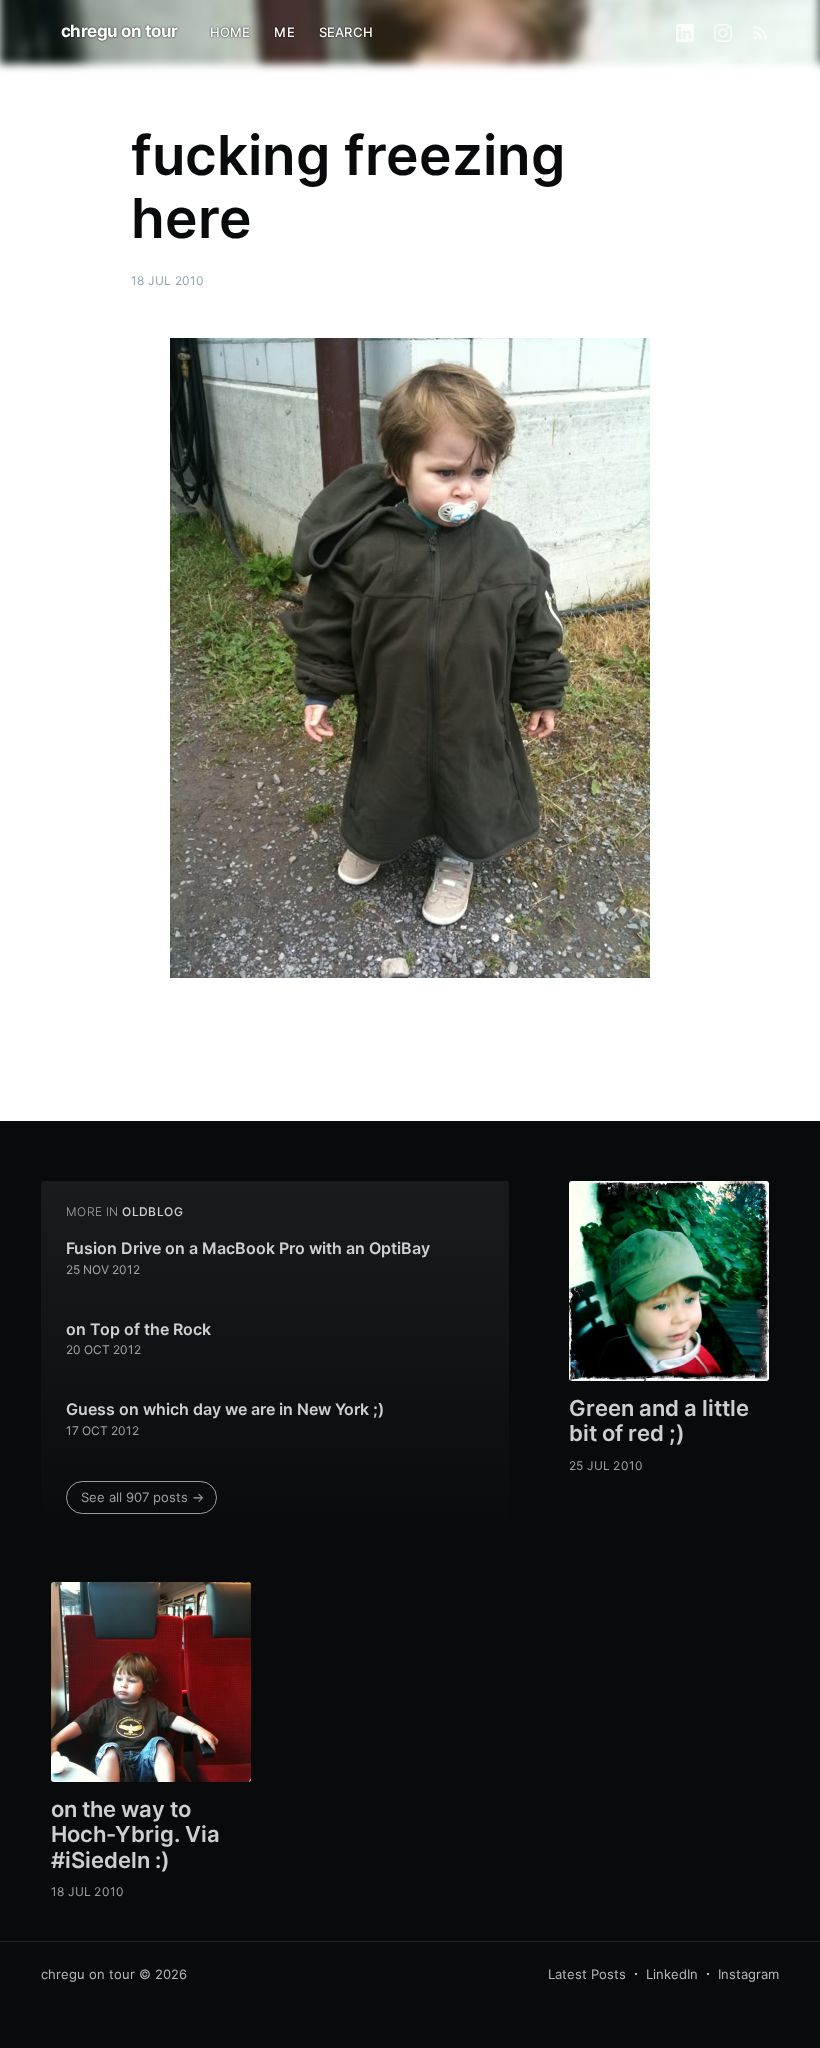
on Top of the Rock (138, 1329)
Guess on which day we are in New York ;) (225, 1409)
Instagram (748, 1974)
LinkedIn (672, 1974)
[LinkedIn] (685, 32)
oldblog (152, 1211)
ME (284, 32)
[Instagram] (723, 32)
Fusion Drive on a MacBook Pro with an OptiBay (248, 1248)
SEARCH (346, 32)
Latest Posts (587, 1974)
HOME (230, 32)
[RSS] (760, 32)
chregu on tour (119, 31)
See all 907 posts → (142, 1497)
